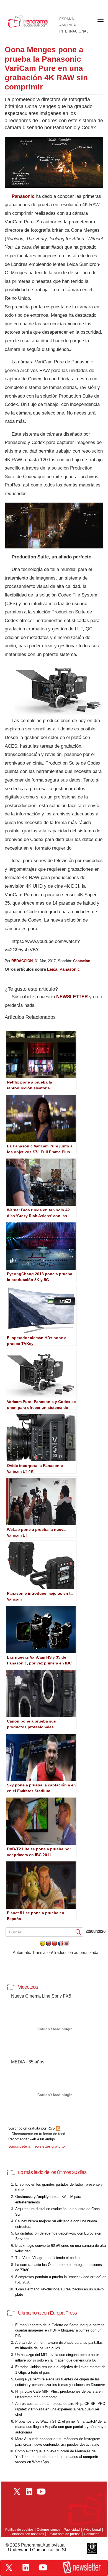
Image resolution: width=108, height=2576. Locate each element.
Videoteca (28, 1987)
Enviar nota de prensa (64, 2534)
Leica (52, 969)
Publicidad (72, 2530)
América (68, 25)
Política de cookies (19, 2530)
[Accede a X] (9, 2568)
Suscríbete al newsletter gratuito (37, 2146)
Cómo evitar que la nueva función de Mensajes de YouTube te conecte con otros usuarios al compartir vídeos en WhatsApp (57, 2457)
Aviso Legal (92, 2530)
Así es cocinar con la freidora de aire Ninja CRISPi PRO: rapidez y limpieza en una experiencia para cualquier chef (61, 2409)
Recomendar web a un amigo (32, 2139)
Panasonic (23, 196)
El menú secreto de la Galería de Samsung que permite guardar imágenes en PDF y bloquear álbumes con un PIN (60, 2330)
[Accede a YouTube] (43, 2567)
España (67, 19)
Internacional (74, 31)
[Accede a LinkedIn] (26, 2567)
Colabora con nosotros (27, 2534)
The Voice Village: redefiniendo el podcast (49, 2258)
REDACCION (22, 961)
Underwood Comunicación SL (38, 2550)
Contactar (91, 2534)
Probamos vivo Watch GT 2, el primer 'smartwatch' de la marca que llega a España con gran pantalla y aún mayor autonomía (61, 2427)
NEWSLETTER (72, 997)
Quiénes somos (49, 2530)
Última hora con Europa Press (47, 2313)
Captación (82, 961)
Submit (78, 1932)
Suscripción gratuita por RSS (32, 2128)
